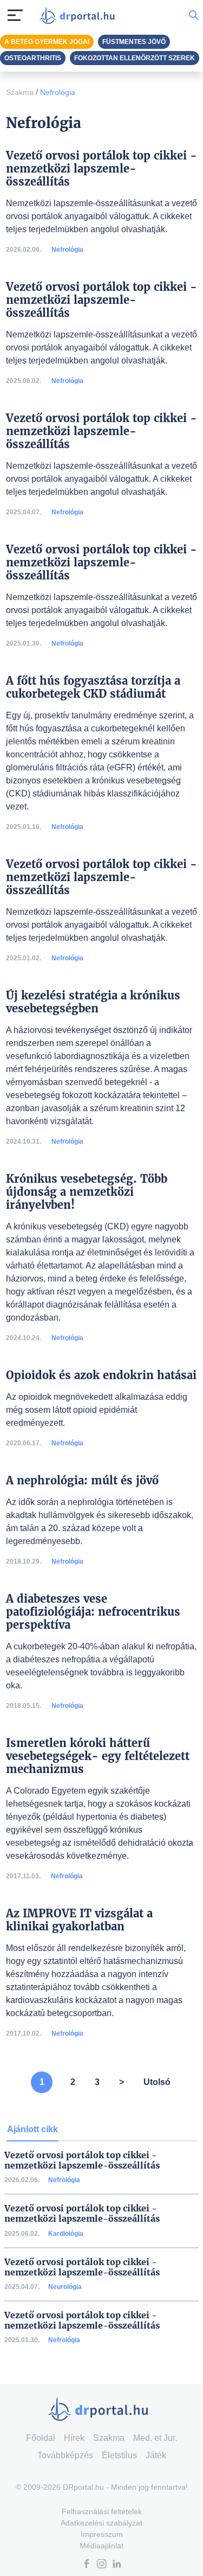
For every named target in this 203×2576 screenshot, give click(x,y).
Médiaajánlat (101, 2546)
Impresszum (102, 2534)
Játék (156, 2455)
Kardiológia (66, 2234)
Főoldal (41, 2438)
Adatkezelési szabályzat (101, 2523)
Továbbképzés (65, 2455)
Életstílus (119, 2455)
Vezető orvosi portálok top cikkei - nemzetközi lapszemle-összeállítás (82, 2160)
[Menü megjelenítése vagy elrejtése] (15, 15)
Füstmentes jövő (134, 42)
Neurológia (65, 2287)
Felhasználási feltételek (102, 2511)
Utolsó (157, 2082)
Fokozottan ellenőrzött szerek (135, 58)
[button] (87, 2565)
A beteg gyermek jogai (47, 42)
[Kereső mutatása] (194, 15)
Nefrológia (58, 92)
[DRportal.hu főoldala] (80, 15)
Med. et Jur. (155, 2438)
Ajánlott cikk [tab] (32, 2129)
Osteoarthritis (33, 58)
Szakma (20, 92)
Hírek (74, 2438)
